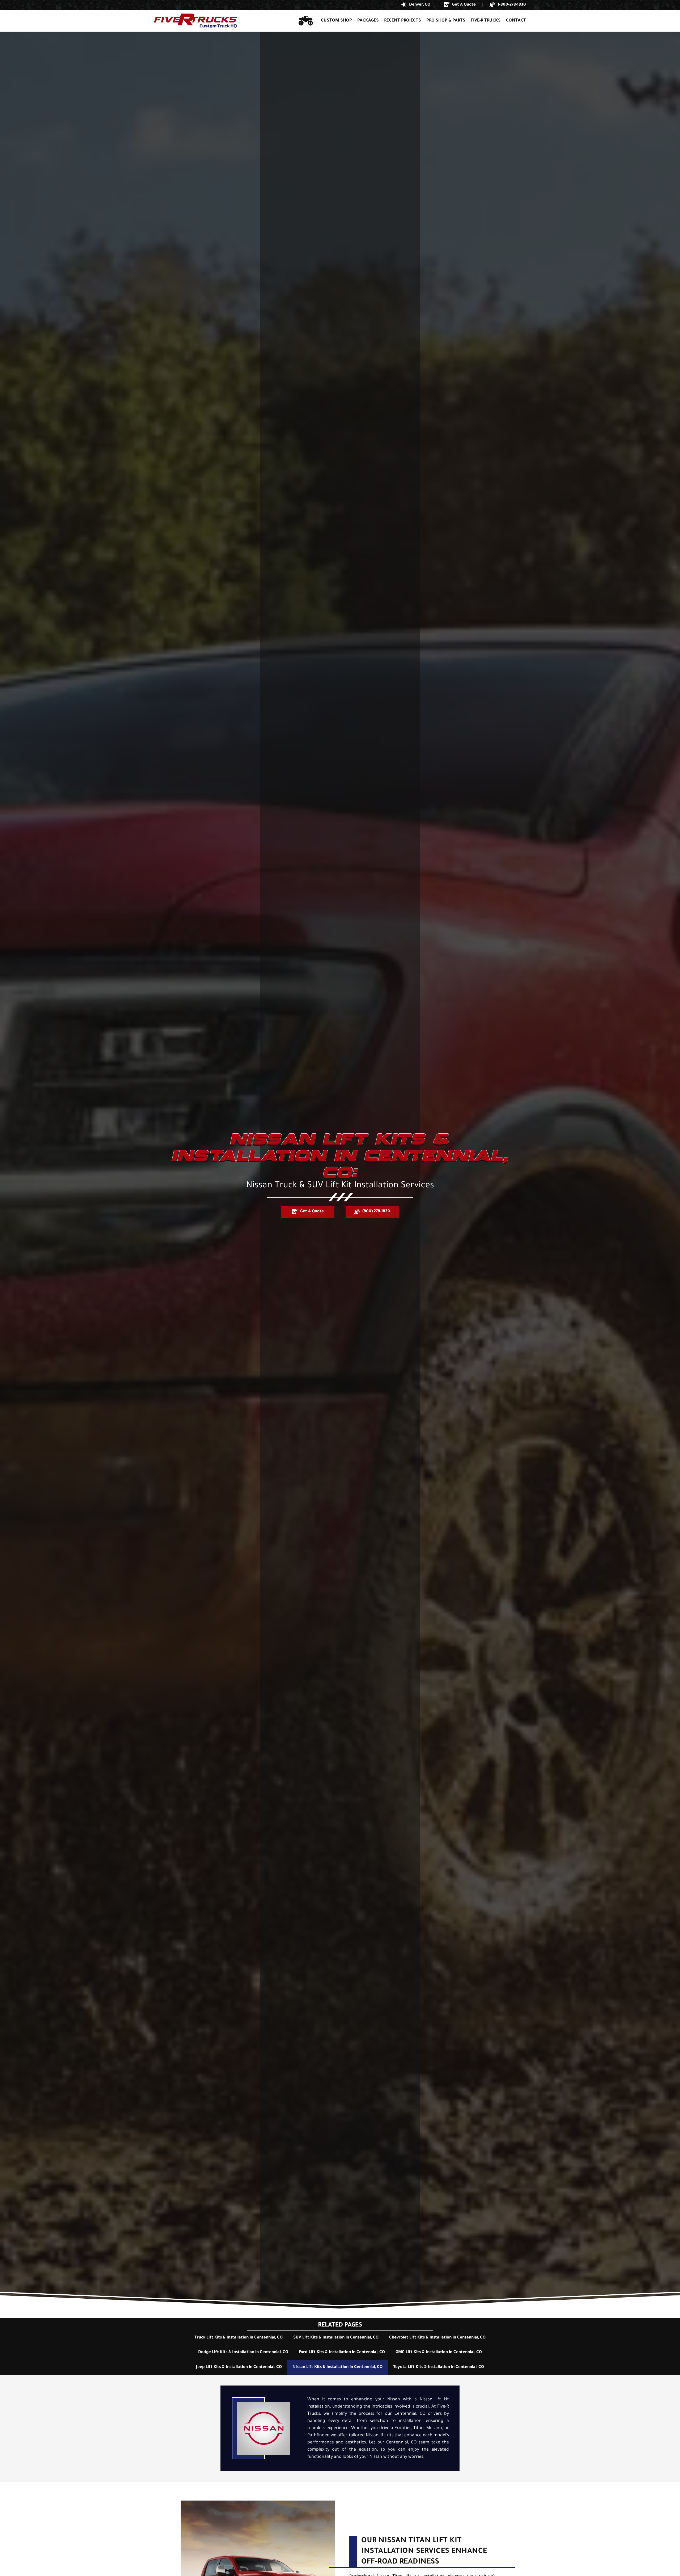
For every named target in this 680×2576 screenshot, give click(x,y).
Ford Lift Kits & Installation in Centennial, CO (342, 2352)
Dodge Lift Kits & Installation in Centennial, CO (243, 2352)
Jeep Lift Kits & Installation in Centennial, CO (239, 2367)
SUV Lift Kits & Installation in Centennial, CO (336, 2338)
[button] (416, 5)
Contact (516, 21)
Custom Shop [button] (336, 21)
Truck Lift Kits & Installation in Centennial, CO (239, 2338)
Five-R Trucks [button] (486, 21)
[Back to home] (195, 21)
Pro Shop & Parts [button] (446, 21)
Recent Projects (403, 21)
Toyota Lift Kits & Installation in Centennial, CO (439, 2367)
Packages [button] (368, 21)
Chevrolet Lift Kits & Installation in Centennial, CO (437, 2338)
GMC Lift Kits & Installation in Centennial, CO (439, 2352)
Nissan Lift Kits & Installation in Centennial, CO (337, 2367)
